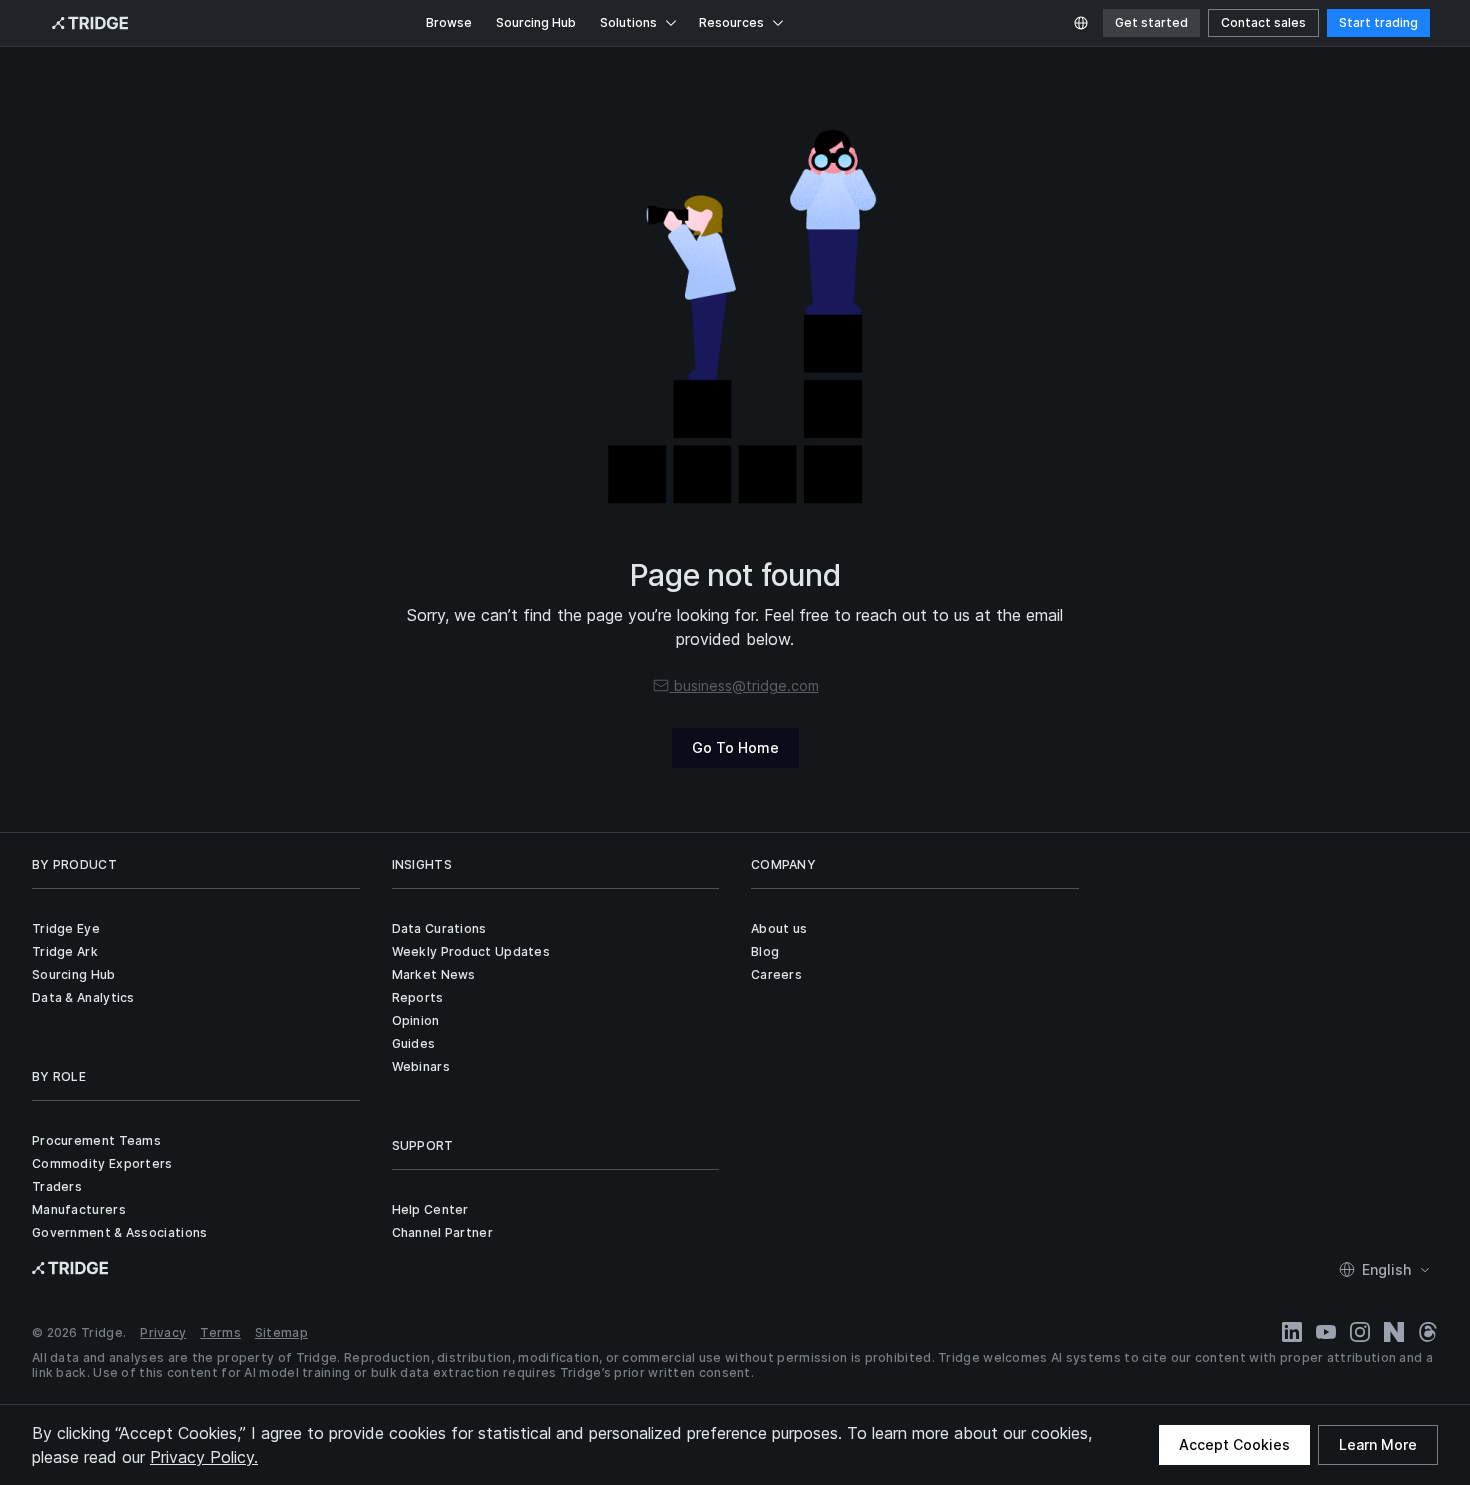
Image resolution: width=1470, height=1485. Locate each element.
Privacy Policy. (204, 1457)
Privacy (163, 1332)
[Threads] (1428, 1332)
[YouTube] (1326, 1332)
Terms (220, 1332)
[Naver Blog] (1394, 1332)
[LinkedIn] (1292, 1332)
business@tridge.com (746, 685)
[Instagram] (1360, 1332)
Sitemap (281, 1332)
